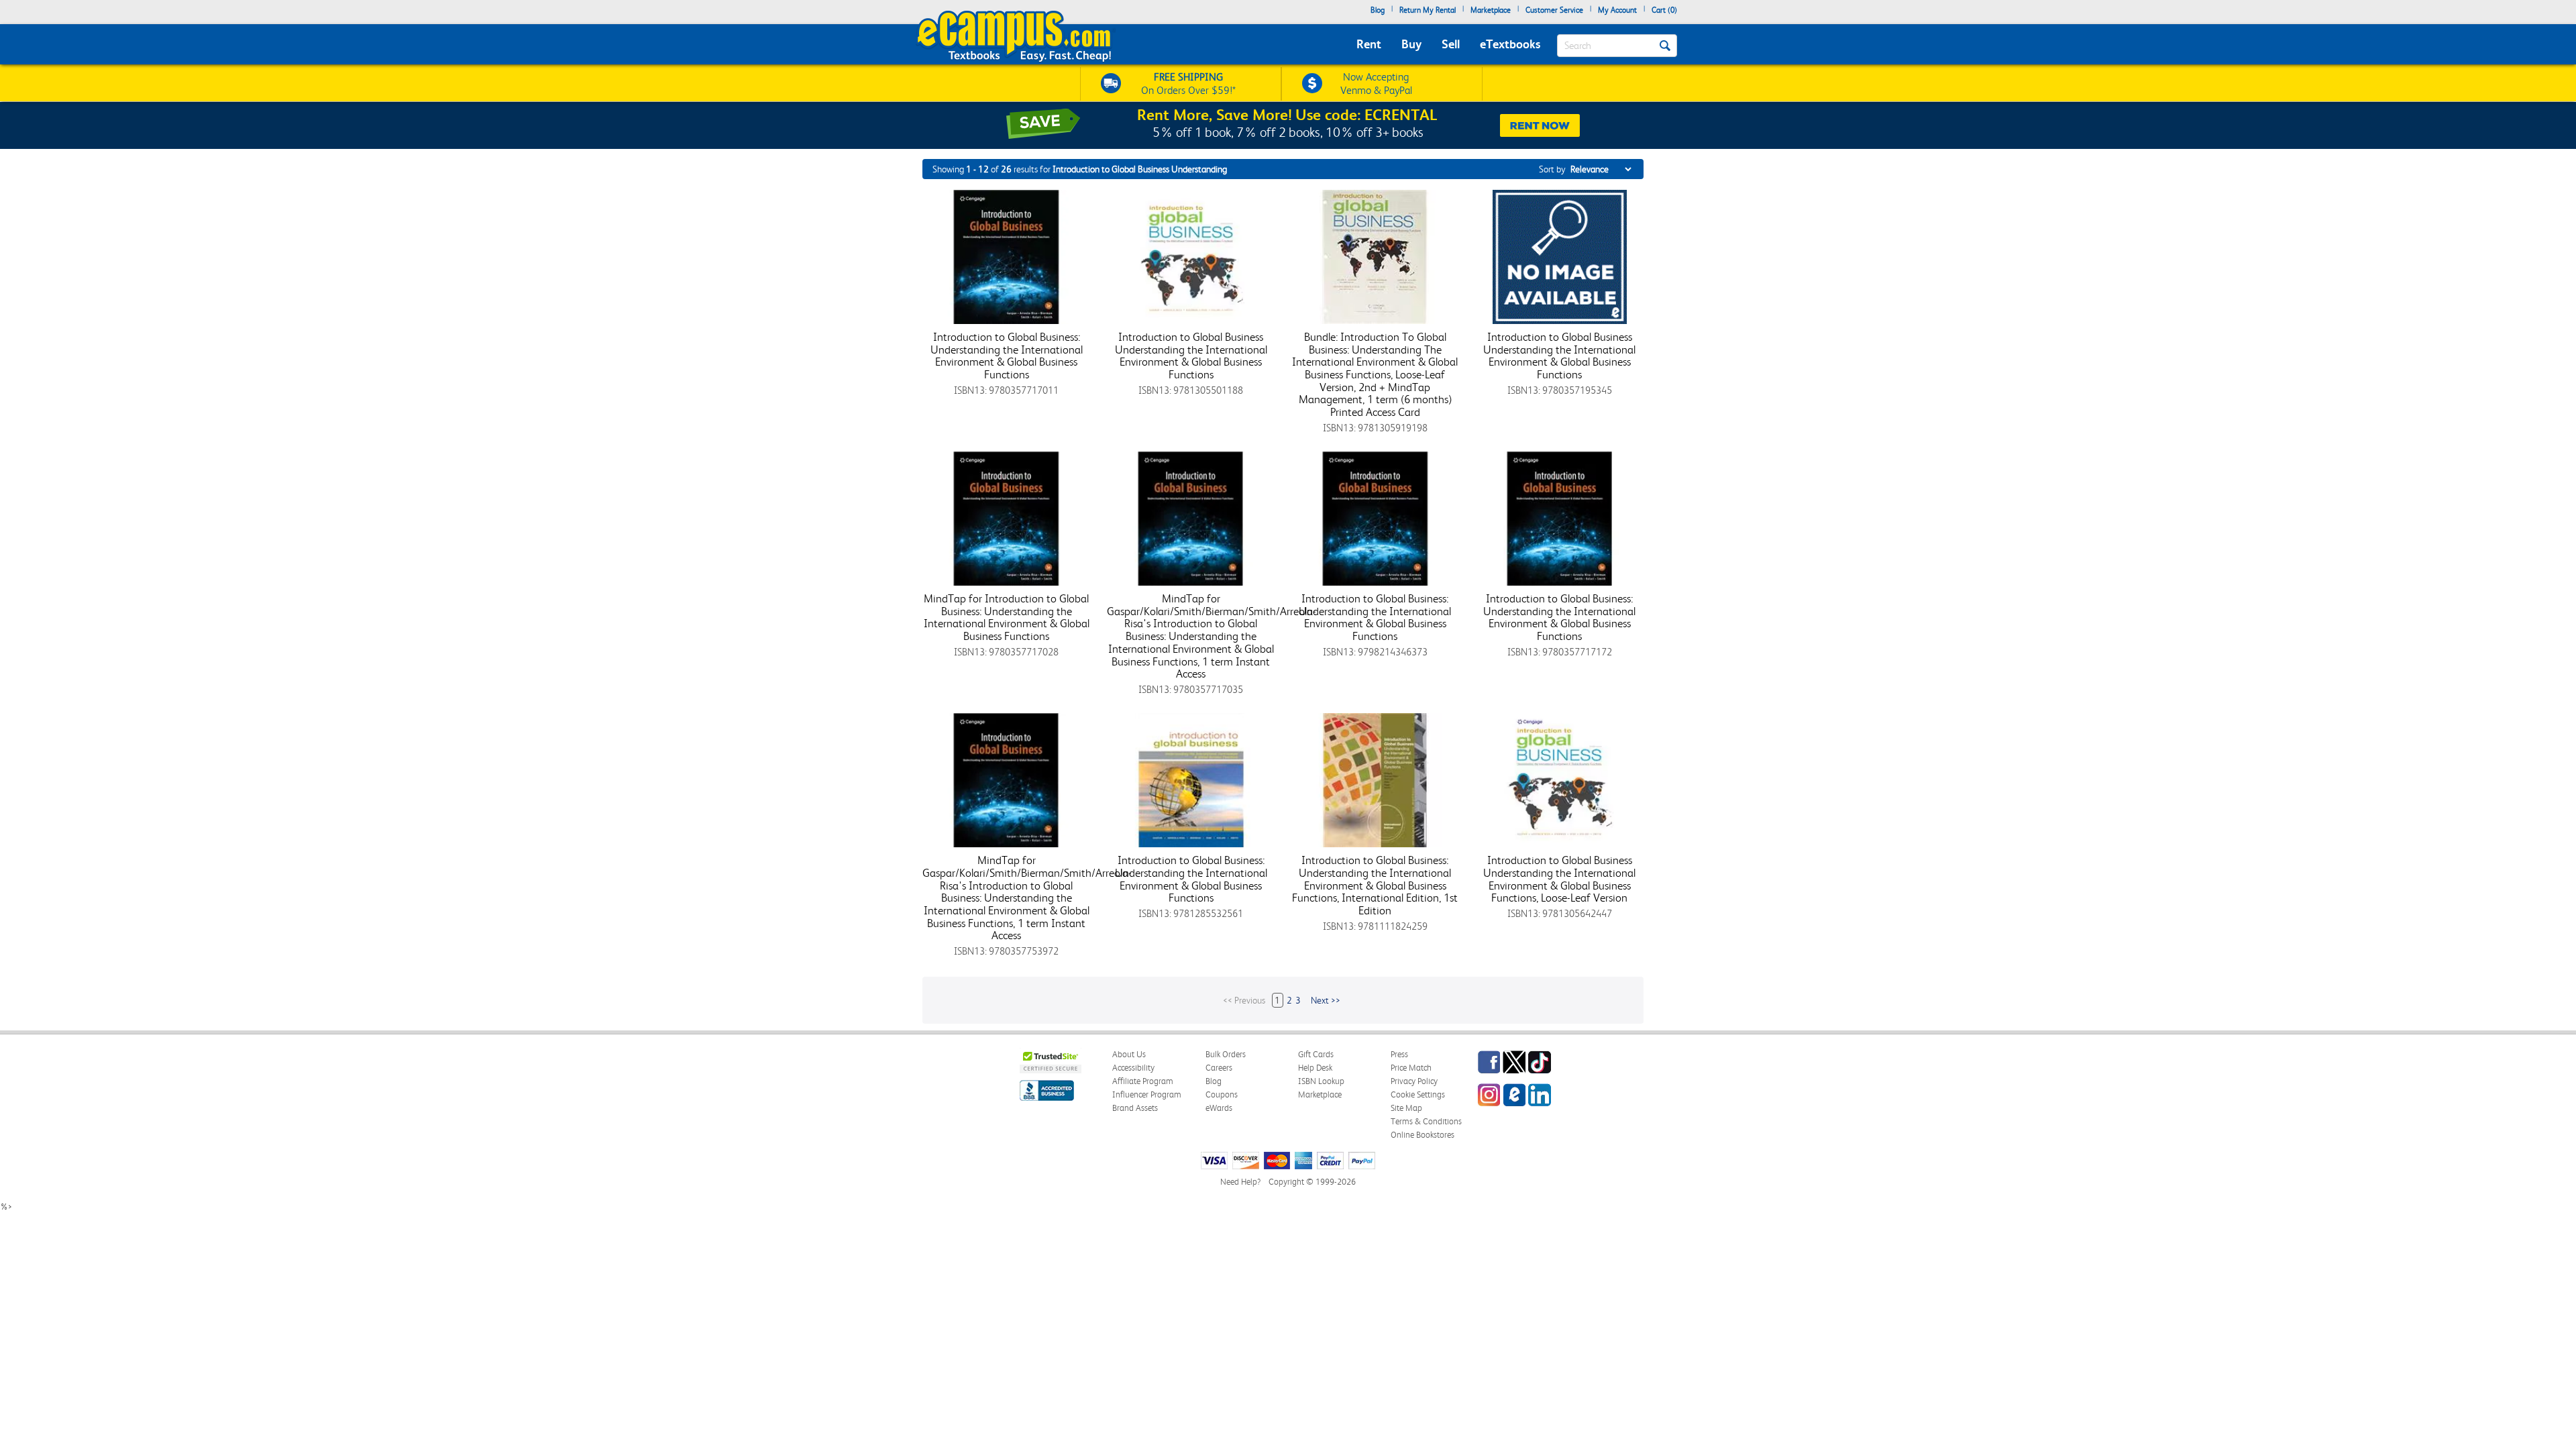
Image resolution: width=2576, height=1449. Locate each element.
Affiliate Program (1143, 1081)
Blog (1378, 10)
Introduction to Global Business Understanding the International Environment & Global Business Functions (1191, 356)
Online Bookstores (1423, 1135)
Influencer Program (1147, 1094)
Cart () (1664, 10)
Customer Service (1554, 10)
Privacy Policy (1414, 1081)
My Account (1617, 10)
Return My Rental (1428, 10)
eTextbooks (1510, 44)
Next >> (1326, 1000)
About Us (1129, 1054)
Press (1399, 1054)
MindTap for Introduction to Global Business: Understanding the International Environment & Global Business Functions (1007, 617)
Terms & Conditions (1426, 1121)
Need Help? (1240, 1182)
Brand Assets (1135, 1108)
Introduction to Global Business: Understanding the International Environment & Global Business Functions (1007, 356)
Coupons (1222, 1094)
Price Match (1411, 1068)
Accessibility (1133, 1068)
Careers (1219, 1068)
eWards (1219, 1108)
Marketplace (1491, 10)
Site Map (1406, 1108)
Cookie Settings (1418, 1094)
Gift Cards (1316, 1054)
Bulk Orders (1226, 1054)
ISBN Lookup (1321, 1081)
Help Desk (1315, 1068)
